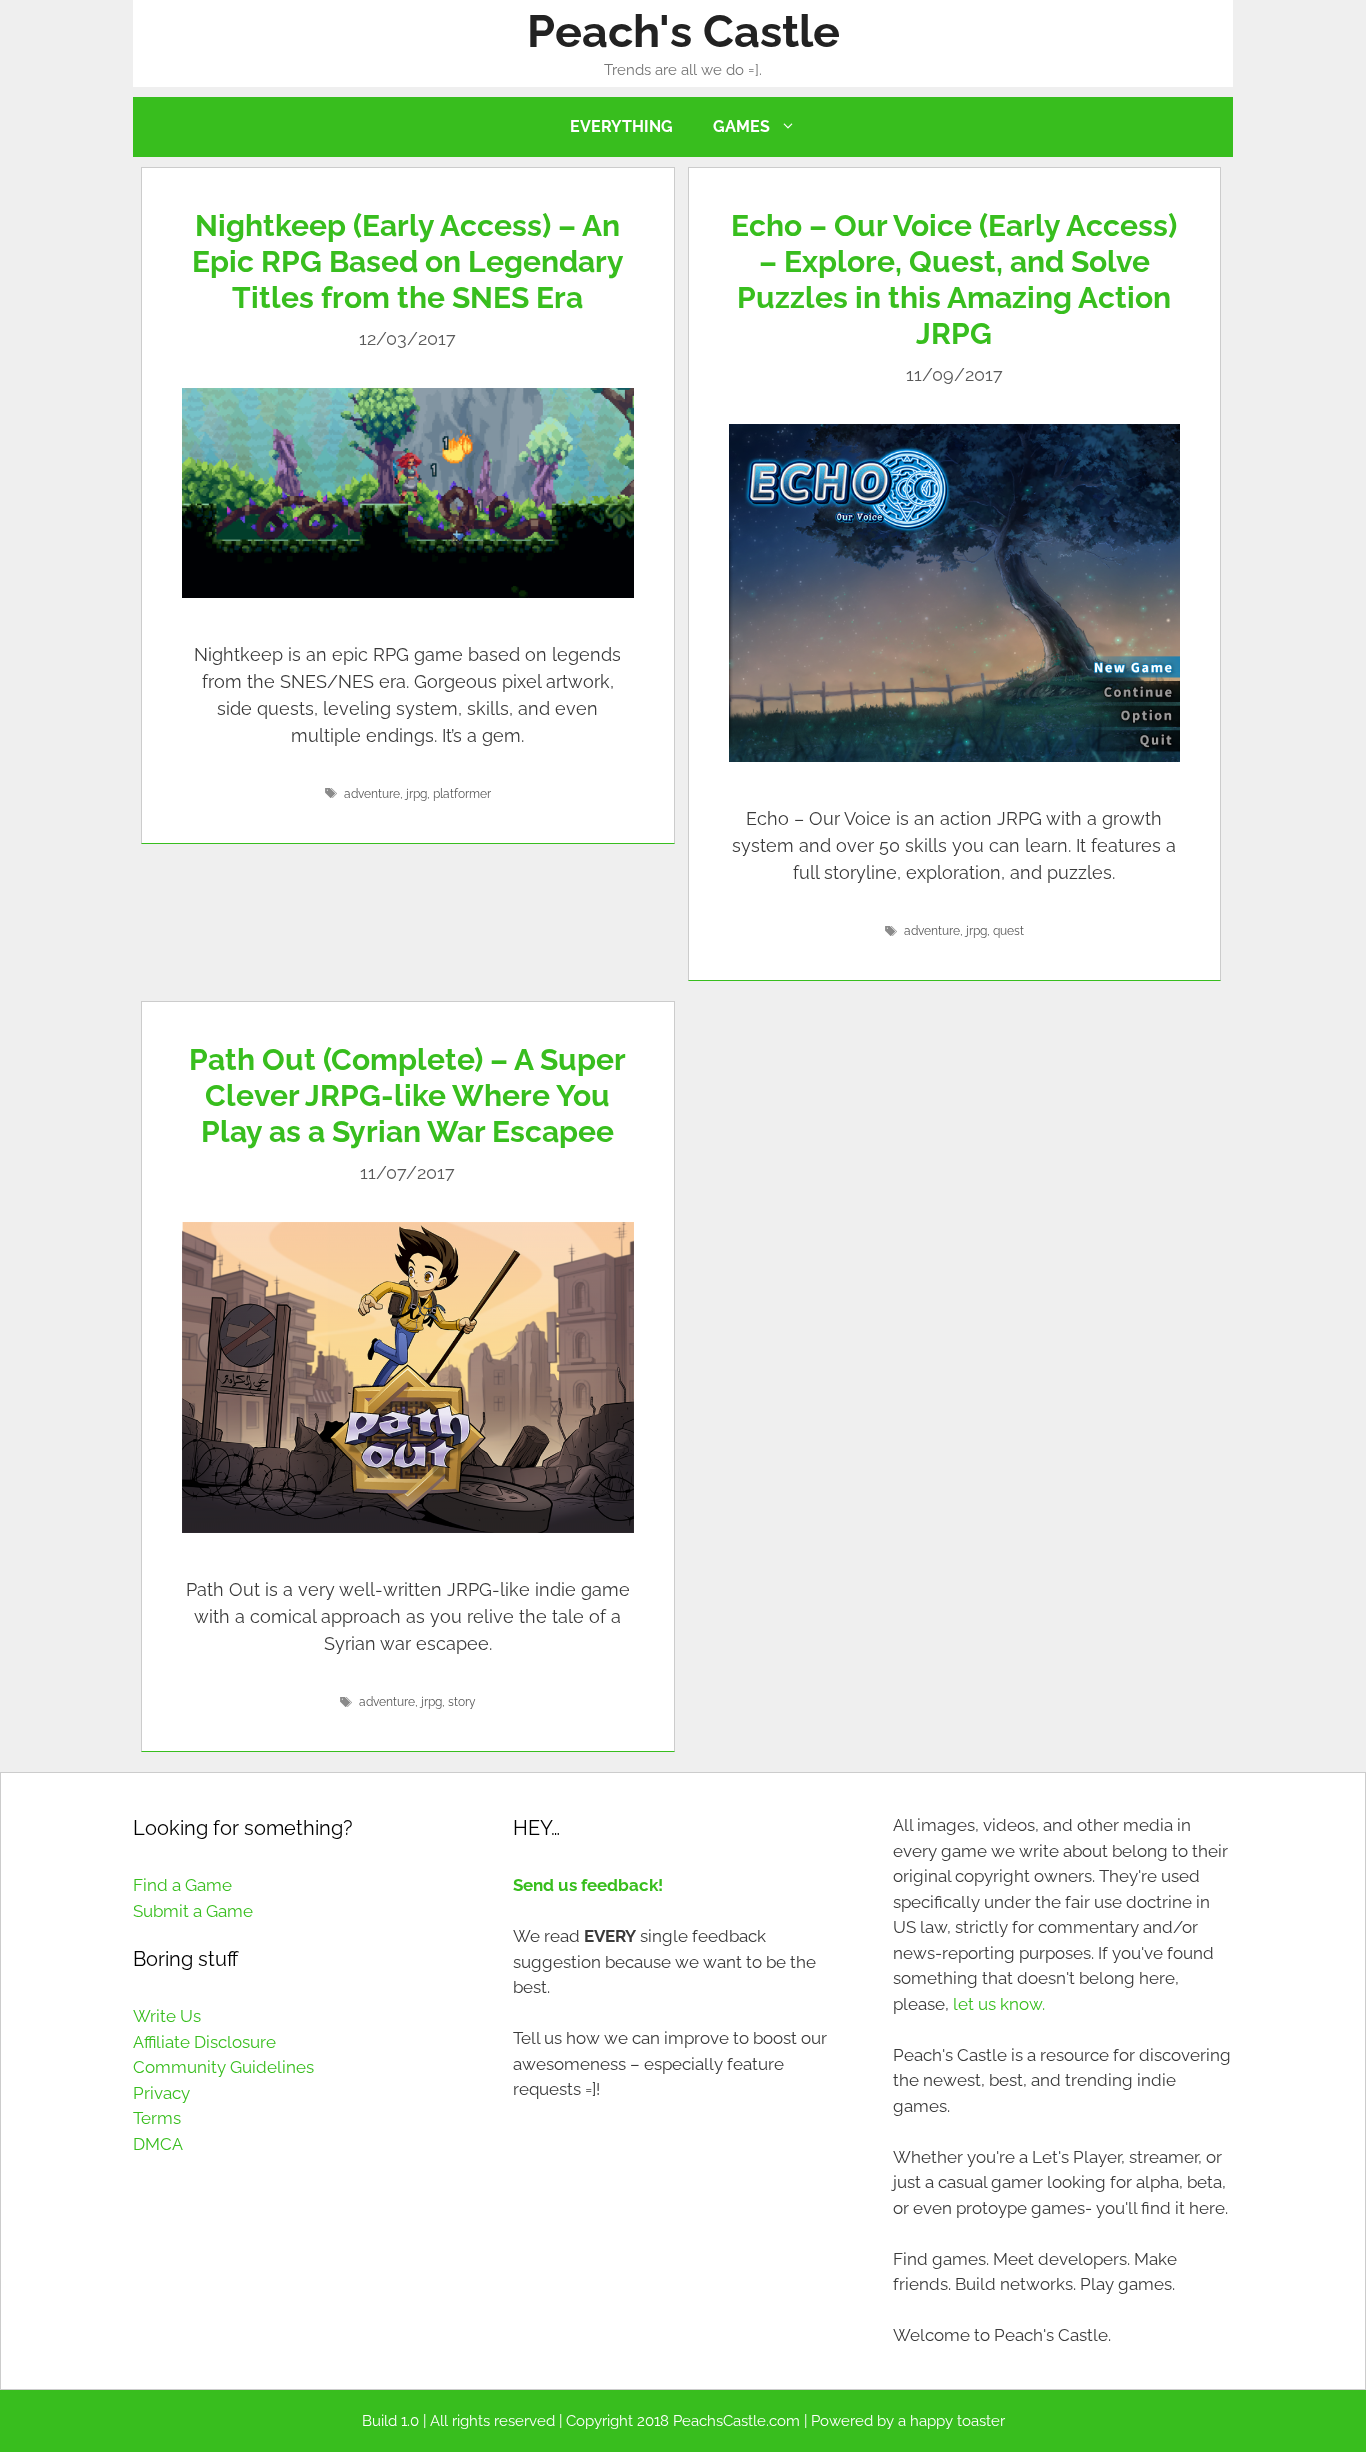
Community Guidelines (223, 2067)
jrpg (416, 794)
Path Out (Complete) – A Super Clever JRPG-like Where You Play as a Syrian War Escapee (407, 1095)
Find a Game (182, 1885)
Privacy (161, 2093)
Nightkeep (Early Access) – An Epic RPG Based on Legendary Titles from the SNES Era (408, 261)
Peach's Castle (683, 31)
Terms (157, 2118)
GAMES (741, 126)
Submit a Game (193, 1911)
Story (462, 1702)
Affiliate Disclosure (204, 2042)
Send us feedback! (588, 1885)
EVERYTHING (621, 126)
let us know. (999, 2004)
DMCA (158, 2144)
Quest (1008, 931)
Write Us (167, 2016)
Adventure (372, 794)
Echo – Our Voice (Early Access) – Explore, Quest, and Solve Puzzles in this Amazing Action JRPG (954, 279)
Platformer (462, 794)
